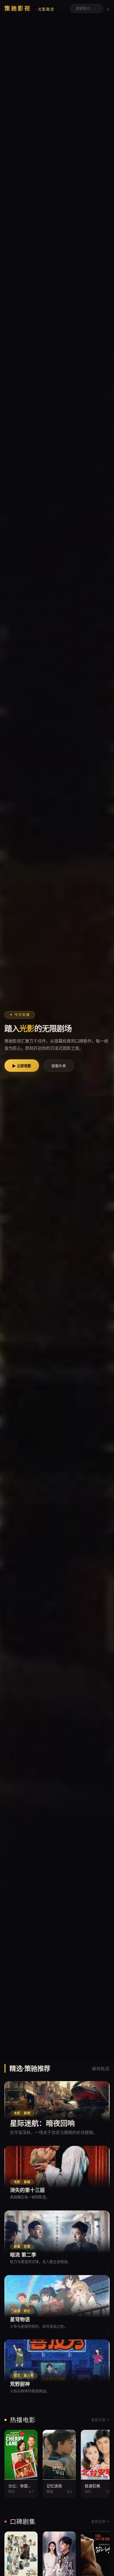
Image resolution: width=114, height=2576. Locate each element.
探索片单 (59, 1066)
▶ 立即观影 (22, 1066)
